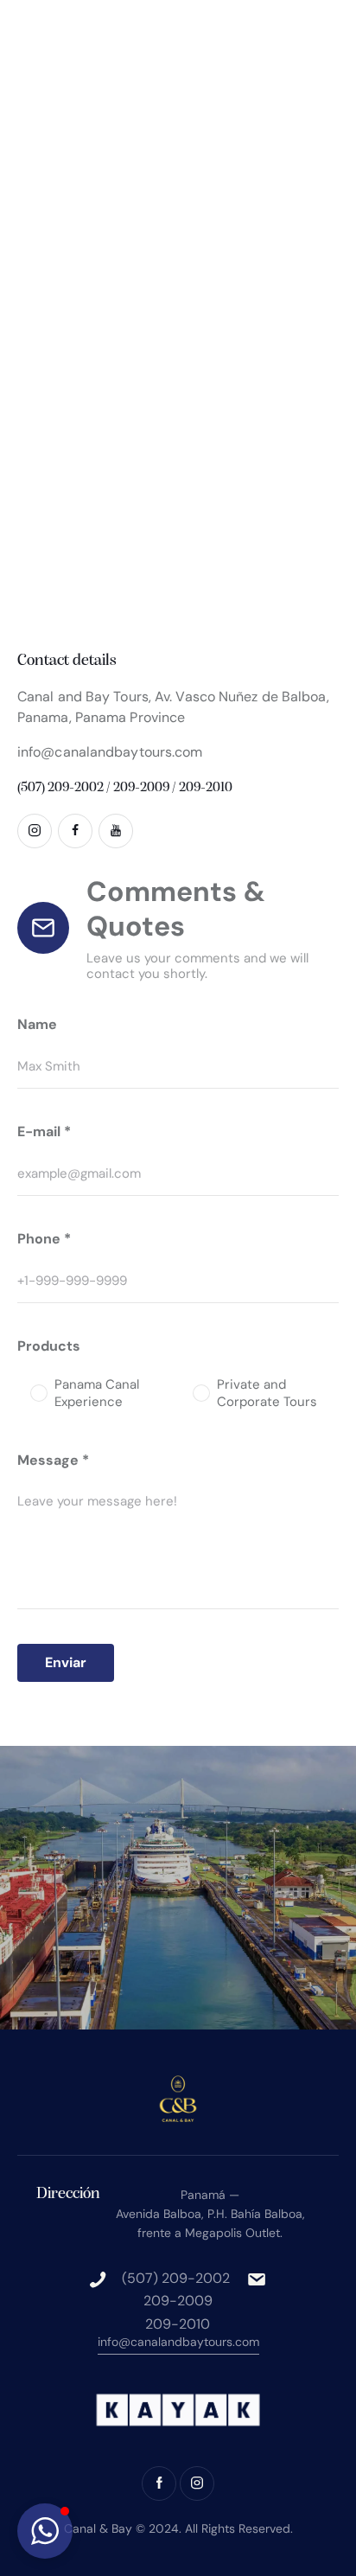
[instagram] (35, 831)
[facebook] (75, 831)
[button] (45, 2531)
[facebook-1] (159, 2483)
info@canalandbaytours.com (110, 752)
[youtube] (116, 831)
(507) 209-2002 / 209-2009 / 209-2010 (125, 788)
